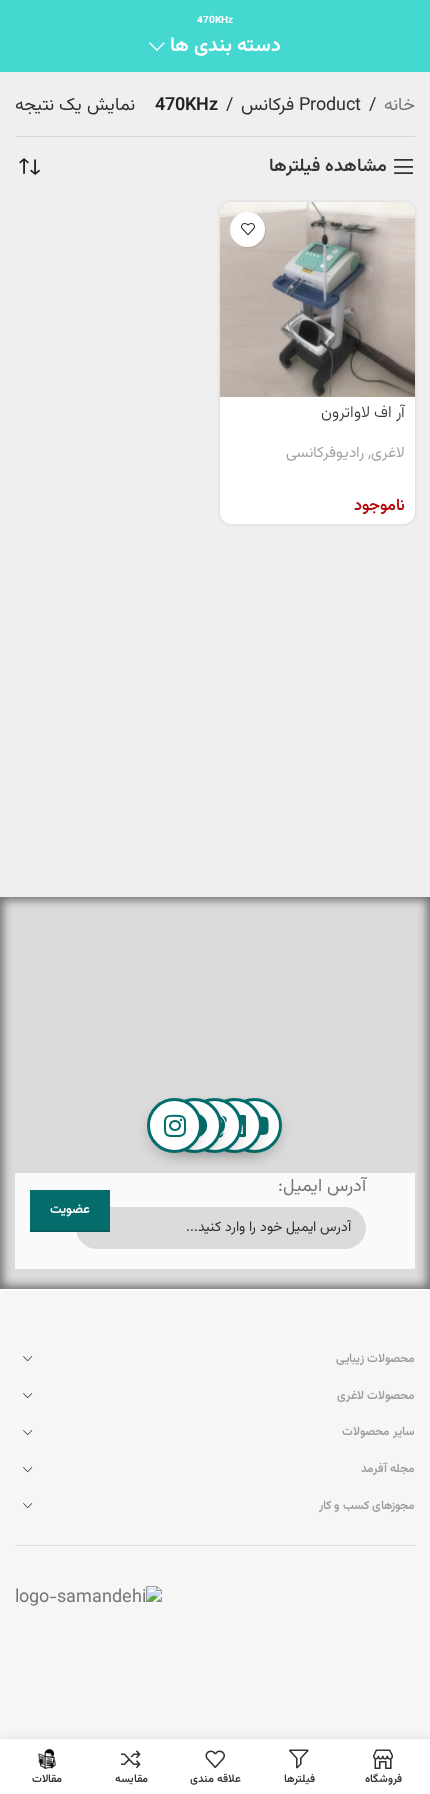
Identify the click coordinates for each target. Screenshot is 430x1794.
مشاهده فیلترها (328, 167)
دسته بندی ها (225, 47)
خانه (399, 106)
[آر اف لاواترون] (317, 299)
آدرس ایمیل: (322, 1187)
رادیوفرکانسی (325, 454)
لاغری (388, 454)
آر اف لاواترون (363, 413)
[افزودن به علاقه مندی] (247, 229)
